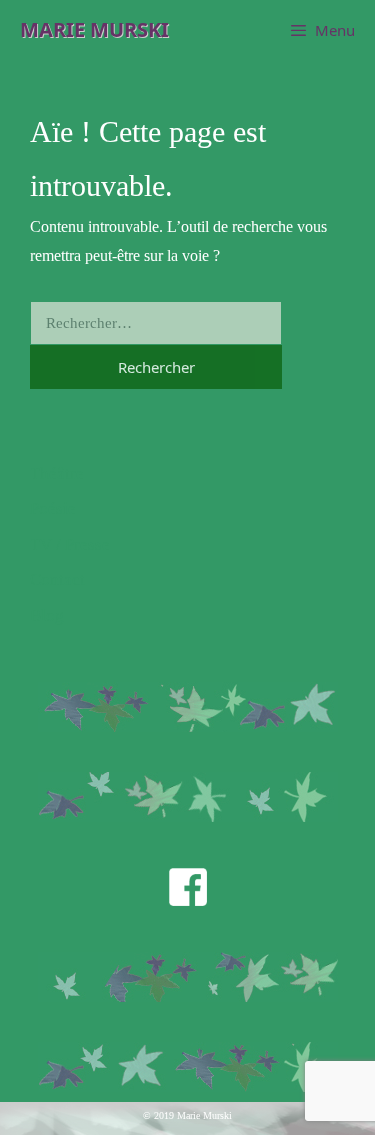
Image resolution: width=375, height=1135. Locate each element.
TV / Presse (70, 544)
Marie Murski (94, 29)
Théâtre (57, 473)
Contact (57, 579)
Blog (47, 615)
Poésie (53, 508)
